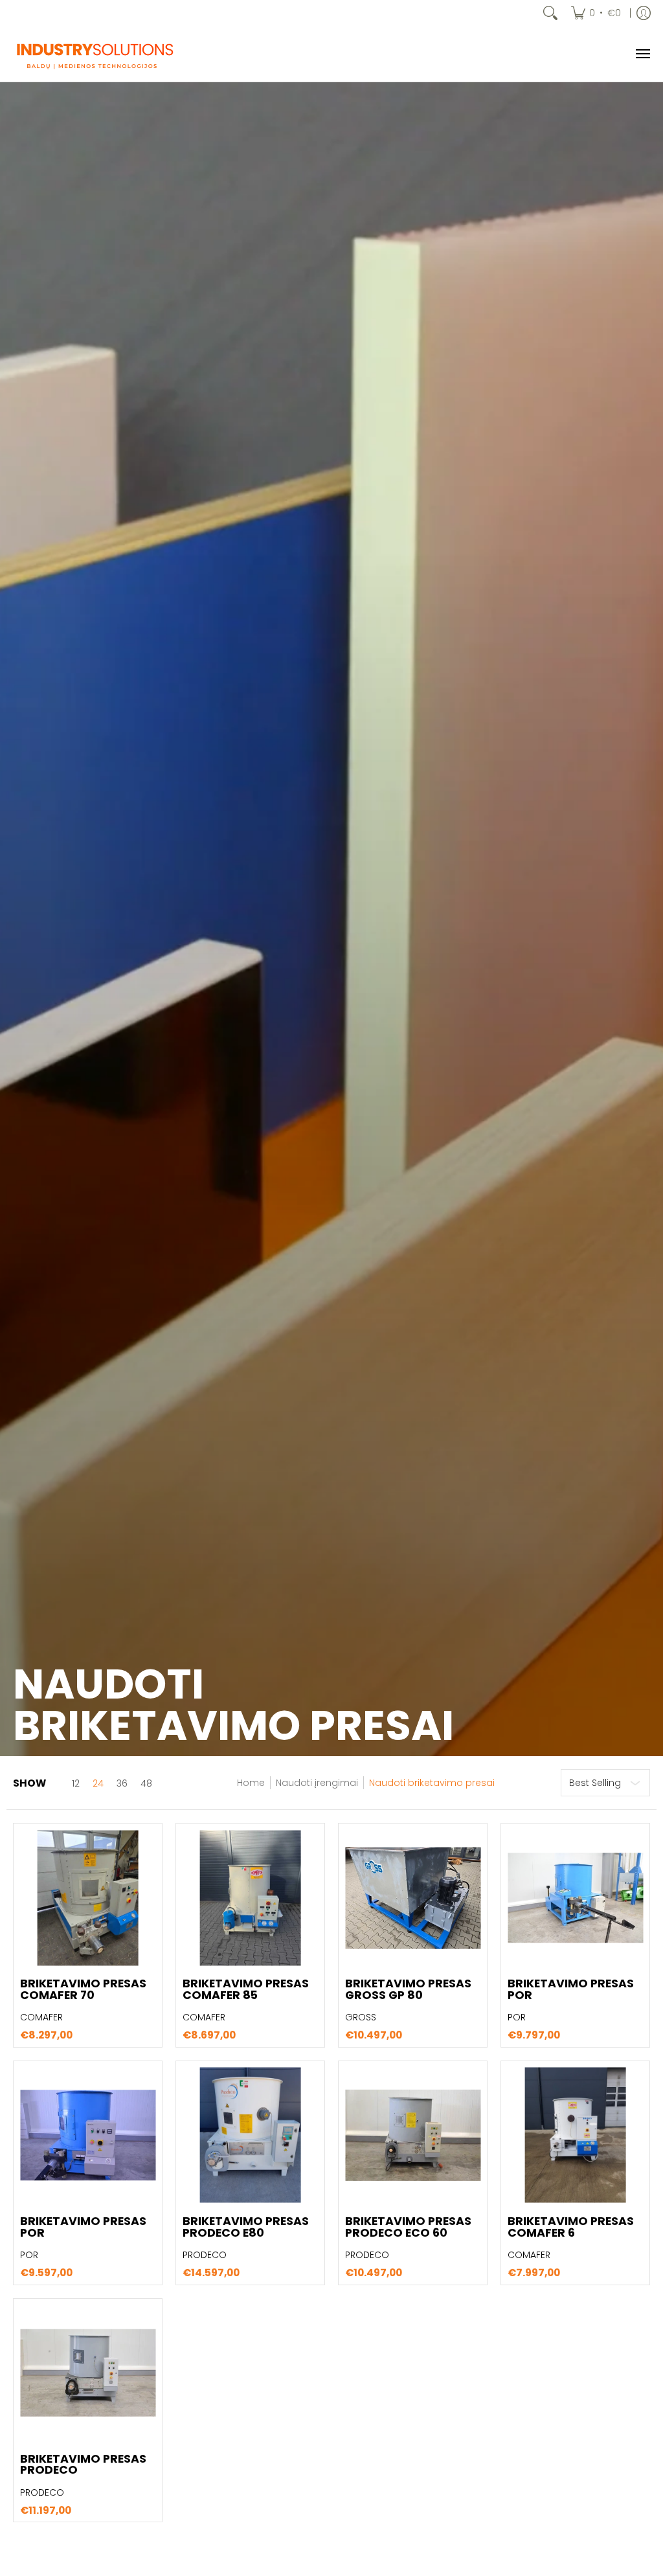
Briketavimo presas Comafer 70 (83, 1989)
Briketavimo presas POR (571, 1989)
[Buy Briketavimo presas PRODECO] (88, 2373)
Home (251, 1783)
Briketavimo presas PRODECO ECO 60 (408, 2227)
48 (146, 1783)
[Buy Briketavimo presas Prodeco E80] (250, 2135)
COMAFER (41, 2017)
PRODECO (205, 2255)
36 (122, 1783)
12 (76, 1783)
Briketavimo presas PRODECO (83, 2465)
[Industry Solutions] (94, 54)
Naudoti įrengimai (317, 1783)
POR (517, 2017)
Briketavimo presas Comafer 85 (246, 1989)
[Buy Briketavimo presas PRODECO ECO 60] (413, 2135)
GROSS (361, 2017)
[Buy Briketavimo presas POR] (575, 1898)
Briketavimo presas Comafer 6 (571, 2227)
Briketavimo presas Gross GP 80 (408, 1989)
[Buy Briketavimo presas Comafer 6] (575, 2135)
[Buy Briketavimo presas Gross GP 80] (413, 1898)
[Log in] (644, 13)
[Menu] (642, 54)
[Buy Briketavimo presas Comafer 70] (88, 1898)
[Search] (550, 13)
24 (98, 1783)
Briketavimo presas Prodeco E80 (246, 2227)
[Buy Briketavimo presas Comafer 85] (250, 1898)
